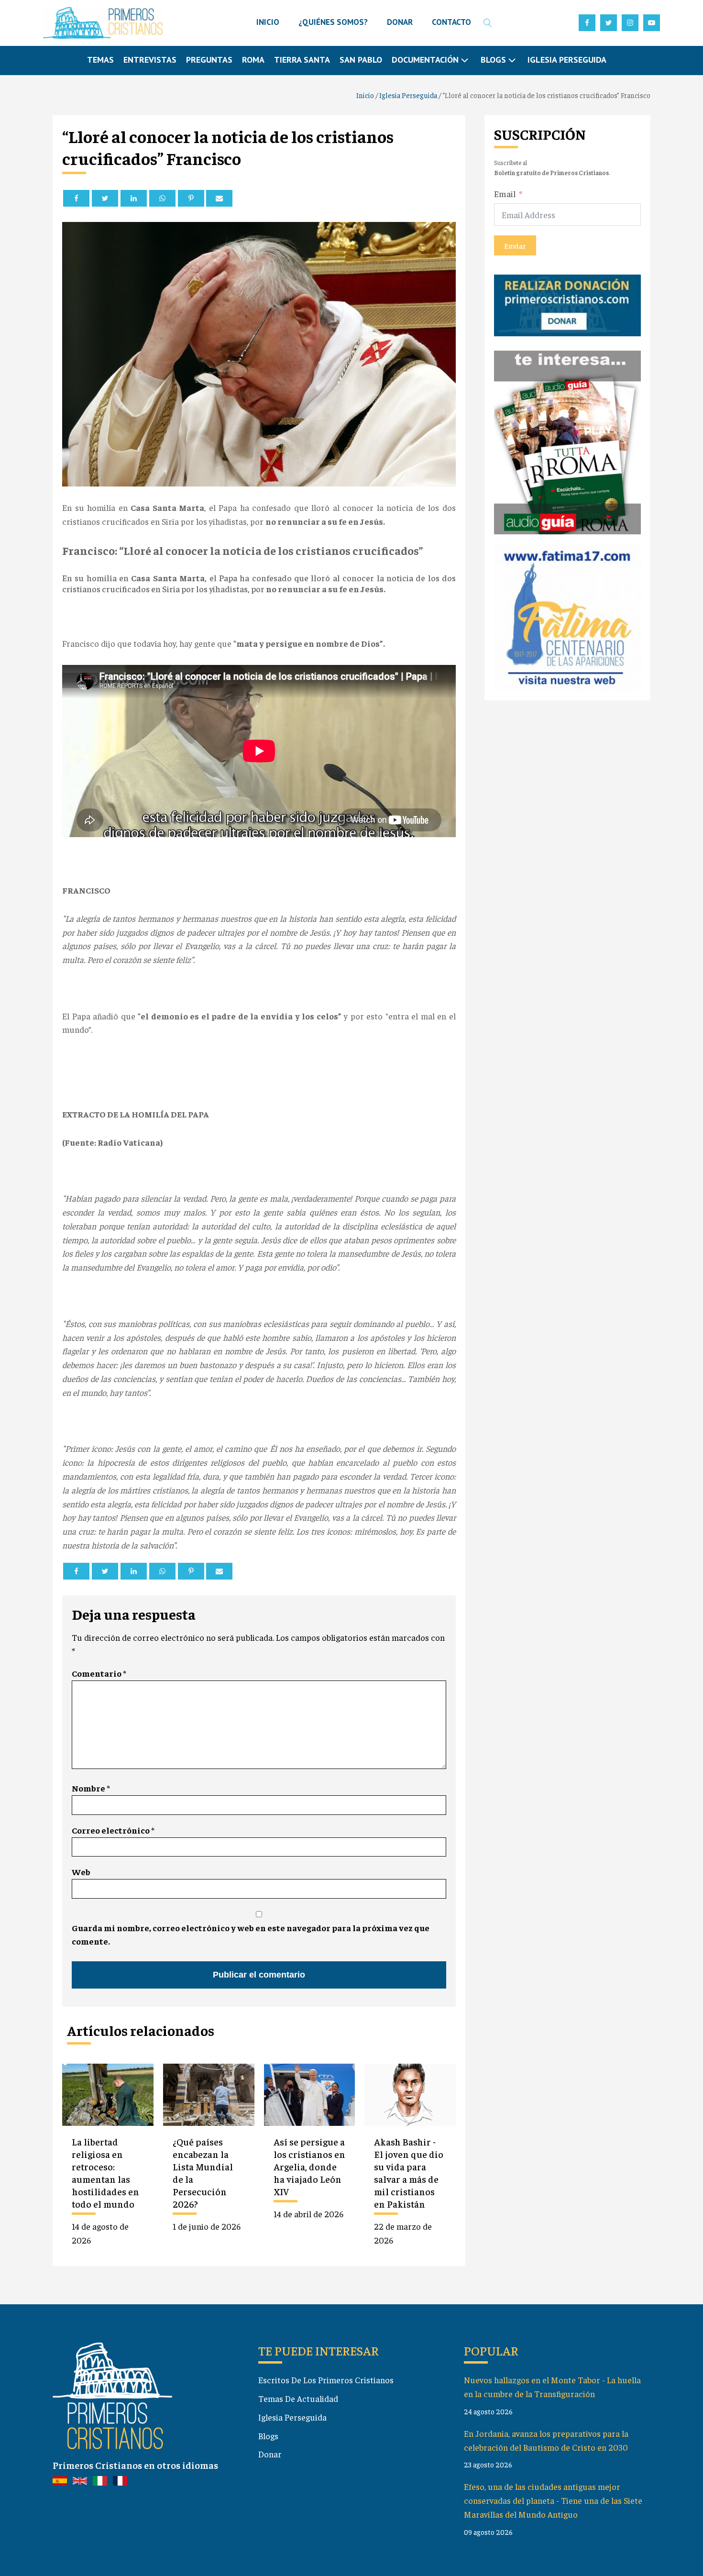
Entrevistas (150, 60)
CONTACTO (451, 22)
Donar (270, 2454)
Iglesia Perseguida (567, 60)
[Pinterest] (191, 198)
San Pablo (361, 60)
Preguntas (209, 60)
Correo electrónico (113, 1830)
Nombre (91, 1788)
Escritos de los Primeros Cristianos (326, 2380)
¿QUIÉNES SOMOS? (333, 22)
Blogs (268, 2436)
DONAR (400, 22)
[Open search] (488, 23)
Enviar (515, 245)
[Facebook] (76, 198)
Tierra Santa (302, 60)
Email (505, 193)
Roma (253, 60)
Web (81, 1872)
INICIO (268, 22)
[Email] (219, 198)
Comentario (99, 1673)
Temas (100, 60)
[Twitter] (105, 198)
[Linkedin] (134, 198)
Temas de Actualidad (298, 2398)
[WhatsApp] (162, 198)
